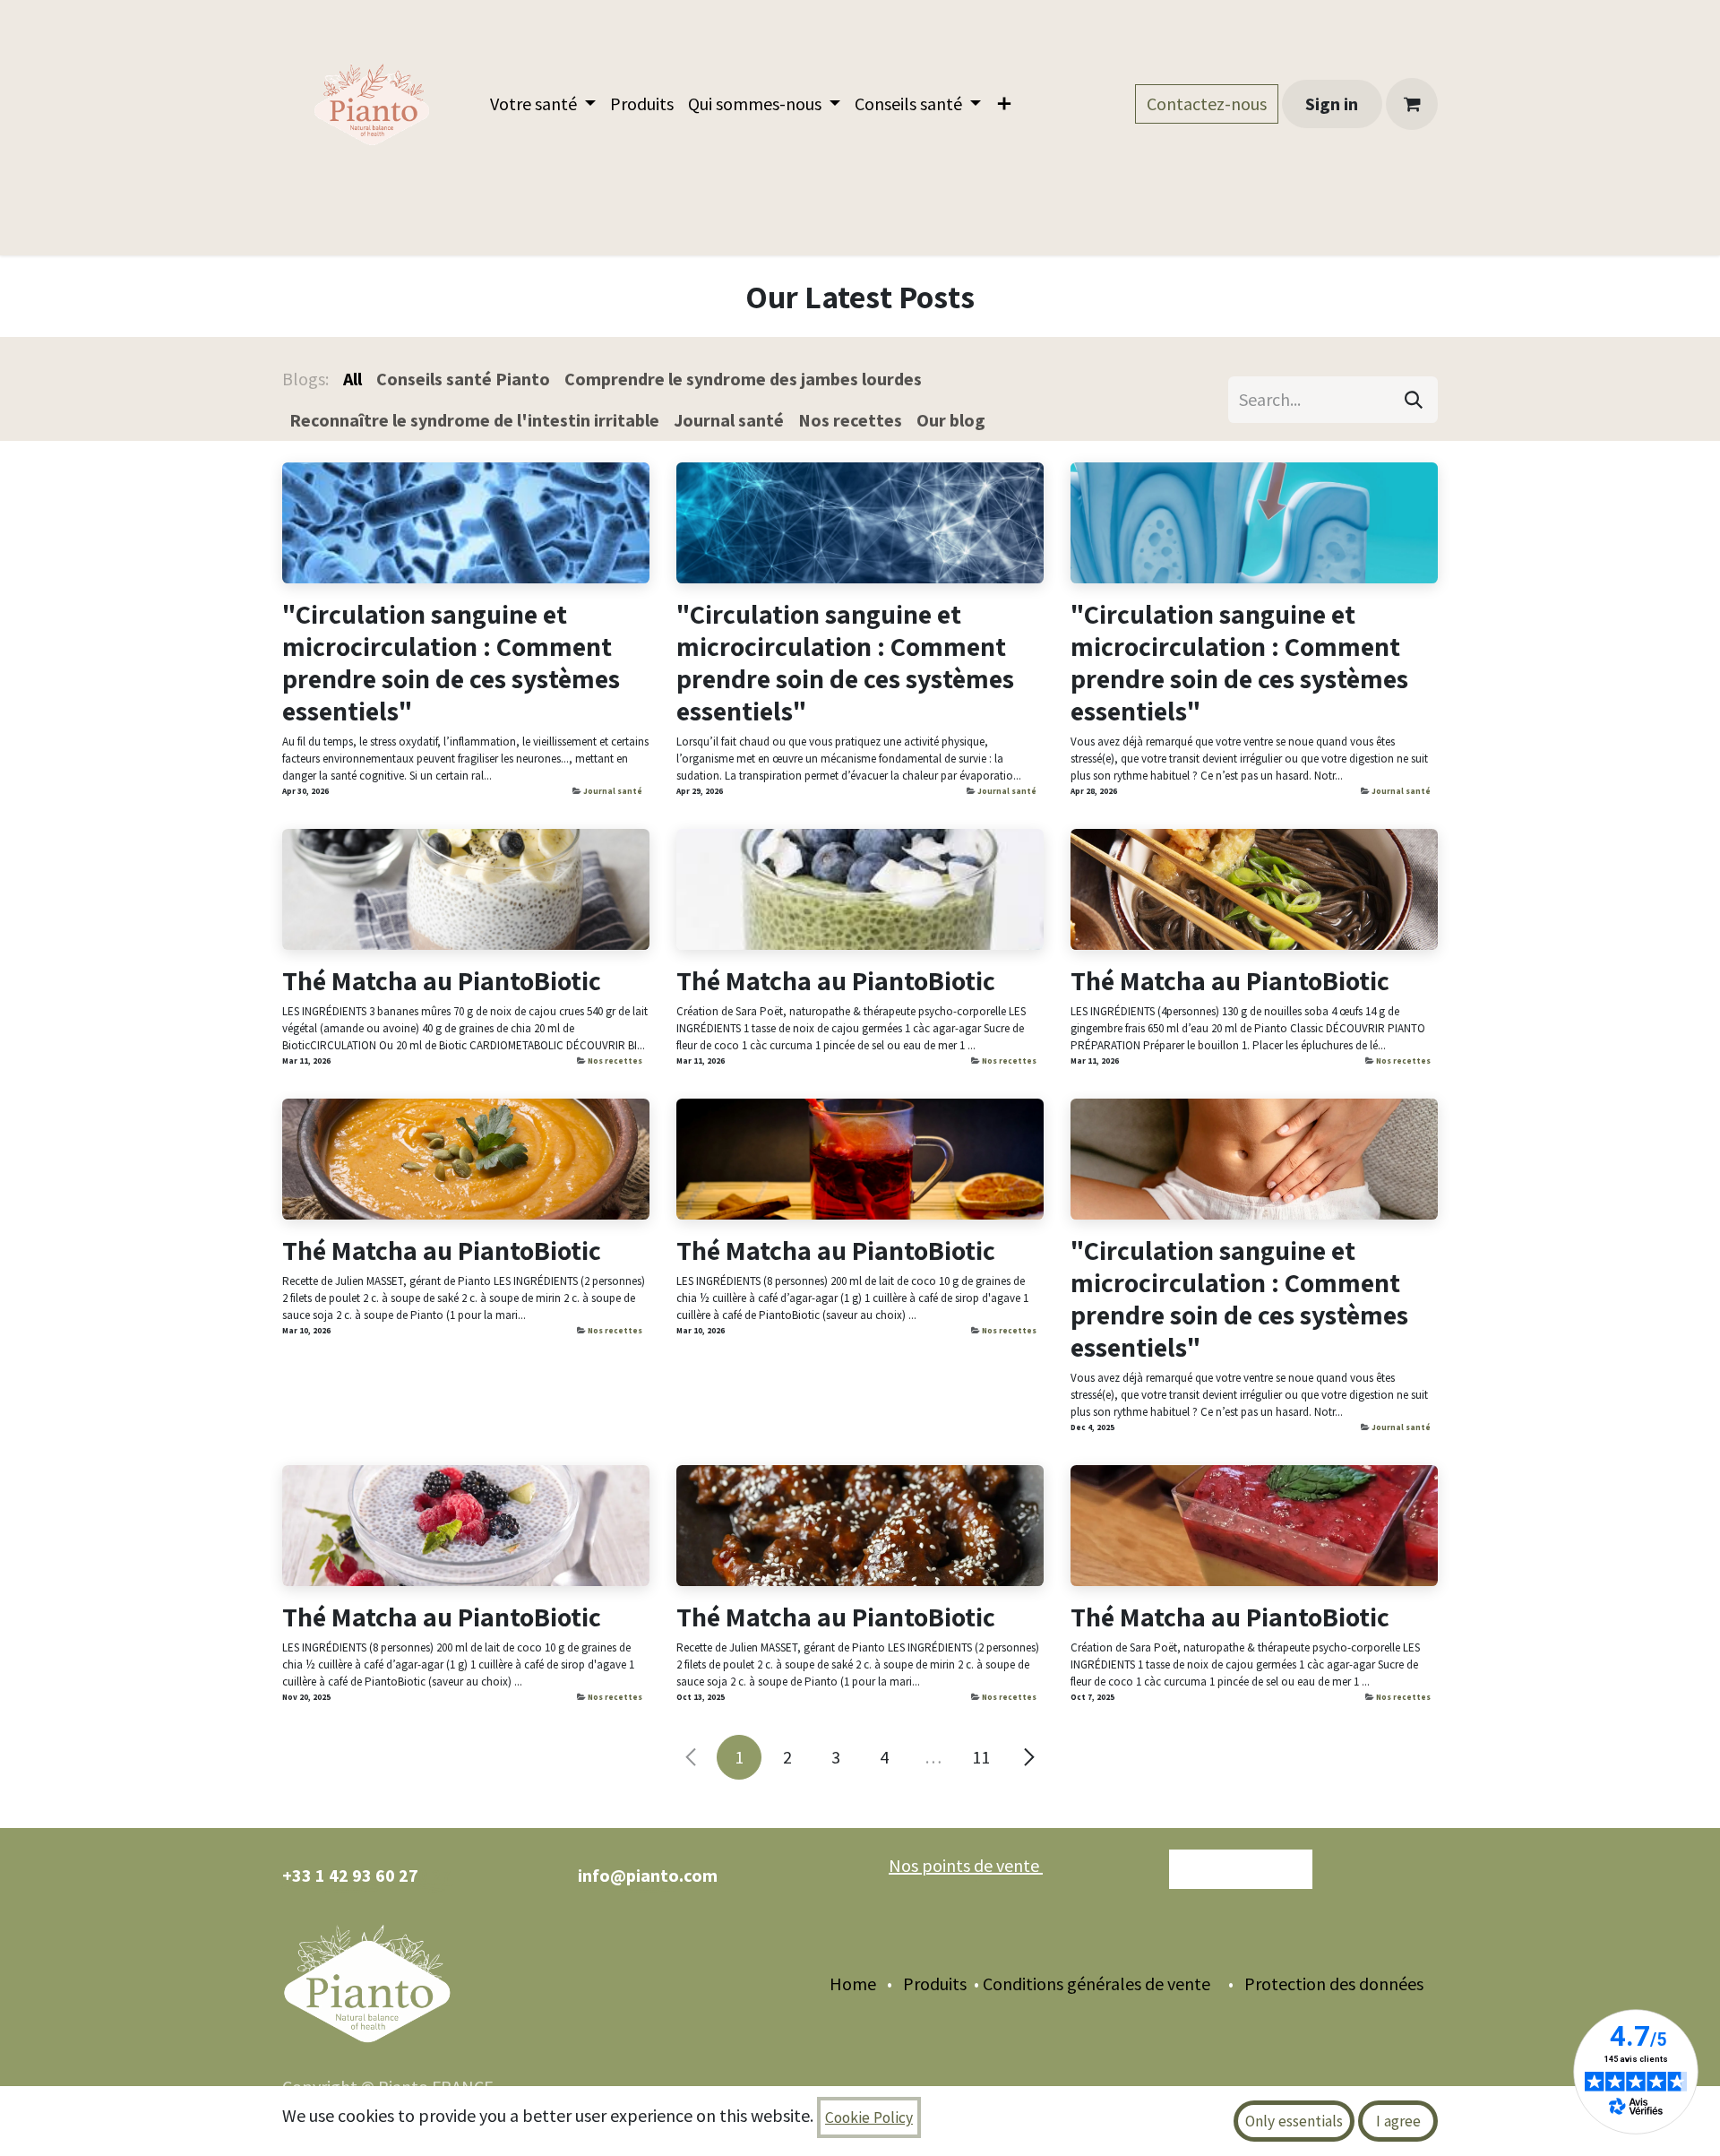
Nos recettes (615, 1061)
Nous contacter (1241, 1869)
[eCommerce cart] (1412, 104)
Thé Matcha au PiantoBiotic (442, 980)
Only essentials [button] (1294, 2121)
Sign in (1332, 103)
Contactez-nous (1207, 103)
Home (853, 1984)
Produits (933, 1984)
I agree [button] (1398, 2121)
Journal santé (613, 791)
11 (981, 1757)
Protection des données (1341, 1984)
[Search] (1414, 400)
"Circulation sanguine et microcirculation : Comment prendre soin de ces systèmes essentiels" (451, 662)
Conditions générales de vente (1096, 1984)
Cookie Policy (869, 2117)
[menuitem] (543, 104)
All (353, 379)
